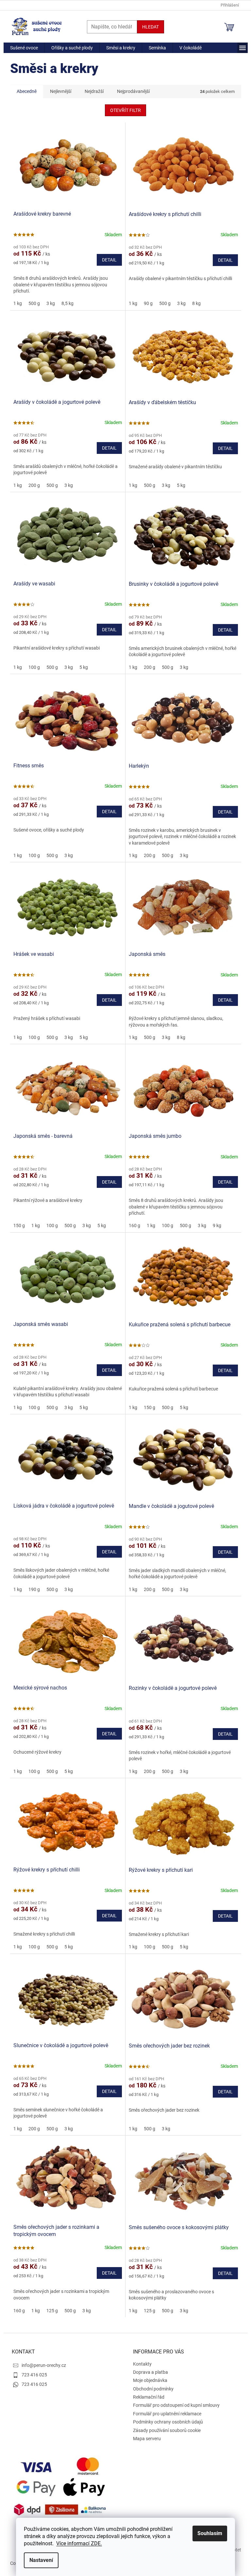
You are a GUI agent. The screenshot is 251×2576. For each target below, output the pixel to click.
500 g (34, 303)
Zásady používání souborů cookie (167, 2430)
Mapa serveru (147, 2439)
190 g (34, 1589)
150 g (19, 1225)
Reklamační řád (149, 2397)
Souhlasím (210, 2533)
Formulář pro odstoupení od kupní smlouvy (176, 2405)
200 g (34, 485)
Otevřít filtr (125, 110)
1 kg (18, 303)
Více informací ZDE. (79, 2543)
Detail (109, 260)
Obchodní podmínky (153, 2389)
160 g (134, 1225)
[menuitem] (24, 48)
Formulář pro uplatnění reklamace (167, 2414)
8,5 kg (67, 303)
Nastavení (41, 2560)
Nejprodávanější (133, 91)
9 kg (217, 1225)
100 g (34, 667)
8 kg (196, 303)
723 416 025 (34, 2375)
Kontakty (142, 2364)
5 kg (181, 485)
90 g (148, 303)
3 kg (51, 303)
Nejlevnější (61, 91)
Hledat (151, 27)
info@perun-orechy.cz (44, 2365)
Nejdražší (94, 91)
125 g (52, 2311)
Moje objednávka (150, 2380)
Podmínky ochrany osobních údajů (168, 2422)
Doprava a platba (151, 2372)
